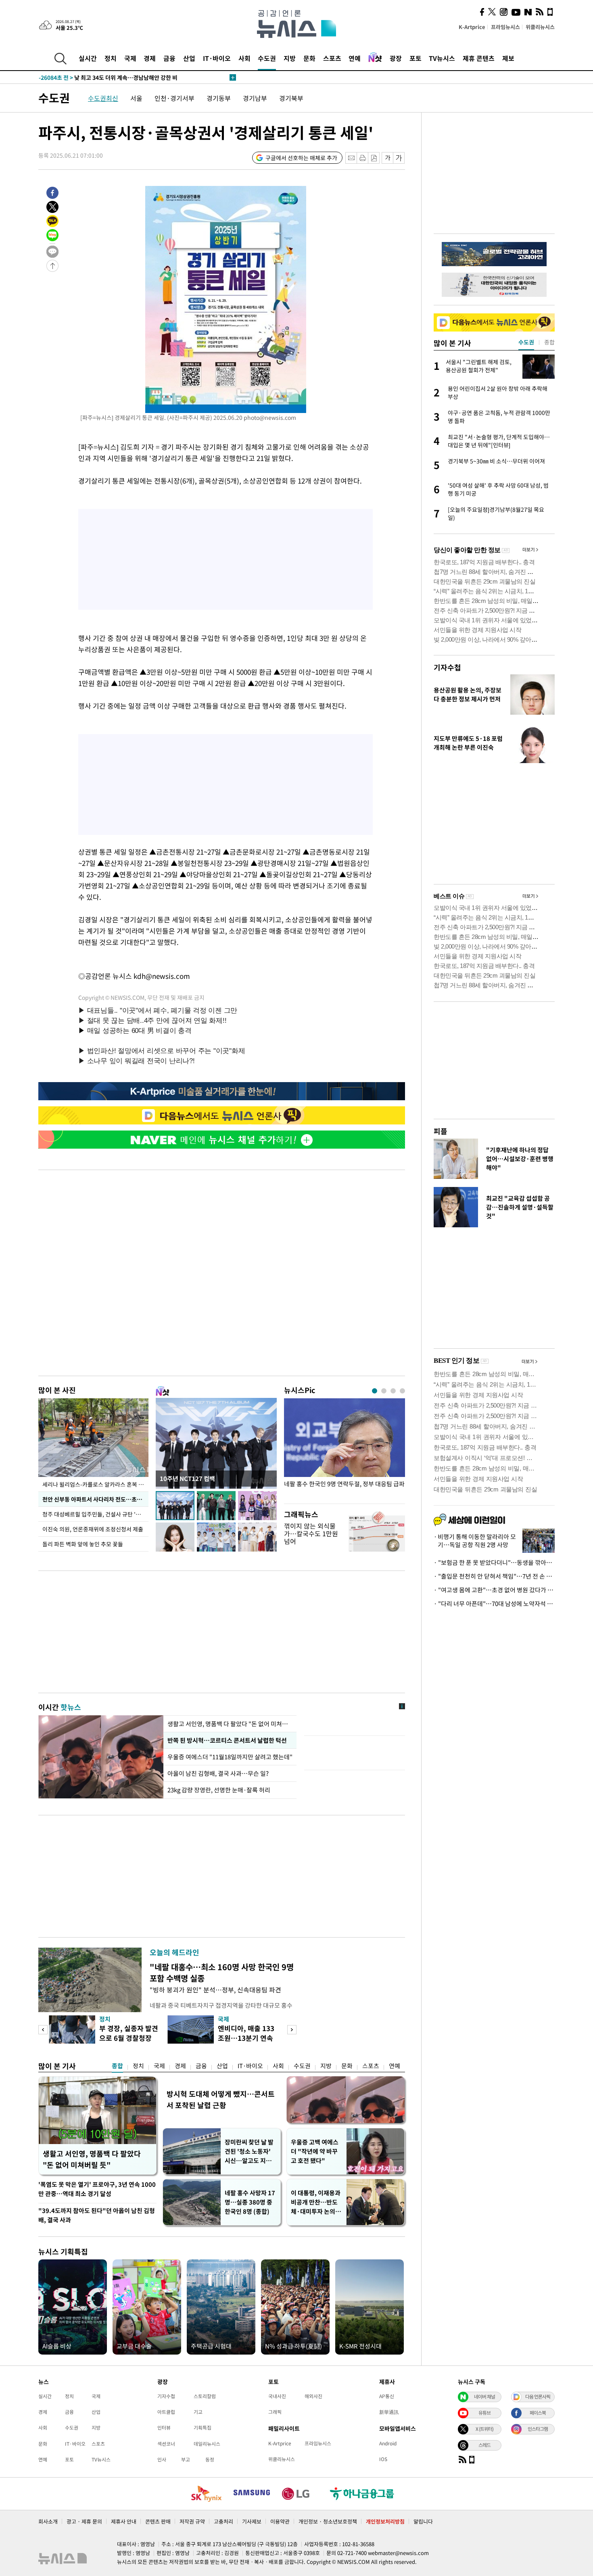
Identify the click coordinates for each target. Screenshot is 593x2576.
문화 (309, 58)
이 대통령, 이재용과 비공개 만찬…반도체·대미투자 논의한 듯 (316, 2202)
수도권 (267, 58)
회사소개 (48, 2521)
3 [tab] (393, 1391)
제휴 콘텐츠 (479, 58)
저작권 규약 (192, 2521)
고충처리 (223, 2521)
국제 (130, 58)
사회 (244, 58)
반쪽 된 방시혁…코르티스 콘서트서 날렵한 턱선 (227, 1740)
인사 (162, 2459)
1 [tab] (375, 1391)
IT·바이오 (217, 58)
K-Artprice (472, 27)
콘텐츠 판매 (158, 2521)
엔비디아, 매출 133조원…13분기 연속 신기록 (246, 2038)
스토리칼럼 (205, 2396)
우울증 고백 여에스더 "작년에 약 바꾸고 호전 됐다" (315, 2151)
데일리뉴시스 (207, 2444)
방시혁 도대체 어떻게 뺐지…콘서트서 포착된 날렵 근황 (221, 2099)
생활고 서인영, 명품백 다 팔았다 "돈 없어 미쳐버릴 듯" (92, 2159)
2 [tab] (384, 1391)
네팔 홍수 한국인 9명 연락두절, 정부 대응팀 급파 (344, 1484)
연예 (355, 58)
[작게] (387, 158)
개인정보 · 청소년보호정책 (328, 2521)
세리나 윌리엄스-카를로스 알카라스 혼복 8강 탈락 (95, 1484)
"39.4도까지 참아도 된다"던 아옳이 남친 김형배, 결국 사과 (97, 2215)
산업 (189, 58)
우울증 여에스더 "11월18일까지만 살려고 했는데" (230, 1757)
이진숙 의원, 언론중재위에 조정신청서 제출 (93, 1529)
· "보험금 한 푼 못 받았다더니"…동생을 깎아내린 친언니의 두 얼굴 (494, 1562)
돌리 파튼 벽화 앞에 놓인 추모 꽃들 (83, 1544)
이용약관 (280, 2521)
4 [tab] (402, 1391)
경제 (150, 58)
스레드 (484, 2445)
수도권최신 (103, 98)
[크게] (399, 158)
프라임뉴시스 (505, 27)
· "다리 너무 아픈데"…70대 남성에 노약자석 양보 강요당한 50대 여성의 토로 (494, 1604)
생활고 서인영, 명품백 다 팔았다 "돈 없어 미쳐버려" (230, 1724)
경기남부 (255, 98)
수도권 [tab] (526, 342)
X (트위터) (484, 2429)
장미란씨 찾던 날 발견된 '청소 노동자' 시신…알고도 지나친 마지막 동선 (249, 2152)
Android (388, 2443)
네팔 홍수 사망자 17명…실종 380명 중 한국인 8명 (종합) (250, 2202)
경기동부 (219, 98)
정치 (111, 58)
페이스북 (538, 2413)
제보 (508, 58)
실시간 (88, 58)
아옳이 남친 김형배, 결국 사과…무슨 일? (218, 1773)
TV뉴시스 (442, 58)
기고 (198, 2412)
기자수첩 (447, 667)
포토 (416, 58)
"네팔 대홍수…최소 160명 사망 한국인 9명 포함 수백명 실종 (222, 1972)
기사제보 (252, 2521)
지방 (290, 58)
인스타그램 (538, 2429)
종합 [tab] (549, 342)
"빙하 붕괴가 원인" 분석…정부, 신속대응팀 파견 (215, 1990)
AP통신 (387, 2396)
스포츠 (332, 58)
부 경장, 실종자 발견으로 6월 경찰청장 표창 (129, 2038)
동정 (210, 2459)
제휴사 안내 (124, 2521)
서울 (136, 98)
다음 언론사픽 (538, 2397)
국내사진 (277, 2396)
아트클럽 (166, 2412)
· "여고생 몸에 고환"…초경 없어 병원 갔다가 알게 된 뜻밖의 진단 (494, 1590)
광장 (396, 58)
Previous (43, 2030)
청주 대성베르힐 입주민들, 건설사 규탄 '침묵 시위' (95, 1514)
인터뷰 (164, 2428)
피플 (441, 1131)
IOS (383, 2459)
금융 (169, 58)
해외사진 (313, 2396)
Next (292, 2030)
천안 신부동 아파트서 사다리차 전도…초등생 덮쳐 (95, 1499)
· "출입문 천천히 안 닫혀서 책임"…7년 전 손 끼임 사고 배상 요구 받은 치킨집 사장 (494, 1576)
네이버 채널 (484, 2397)
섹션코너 (166, 2444)
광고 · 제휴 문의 (84, 2521)
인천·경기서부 (174, 98)
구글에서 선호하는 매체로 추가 (301, 158)
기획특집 (203, 2428)
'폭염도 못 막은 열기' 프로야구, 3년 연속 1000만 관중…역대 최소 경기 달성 (97, 2189)
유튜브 (484, 2413)
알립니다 (423, 2521)
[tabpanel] (345, 1449)
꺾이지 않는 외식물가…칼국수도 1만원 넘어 (311, 1533)
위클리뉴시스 (540, 27)
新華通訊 (389, 2412)
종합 (117, 2066)
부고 (186, 2459)
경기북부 (291, 98)
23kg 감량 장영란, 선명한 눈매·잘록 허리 (219, 1790)
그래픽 (275, 2412)
